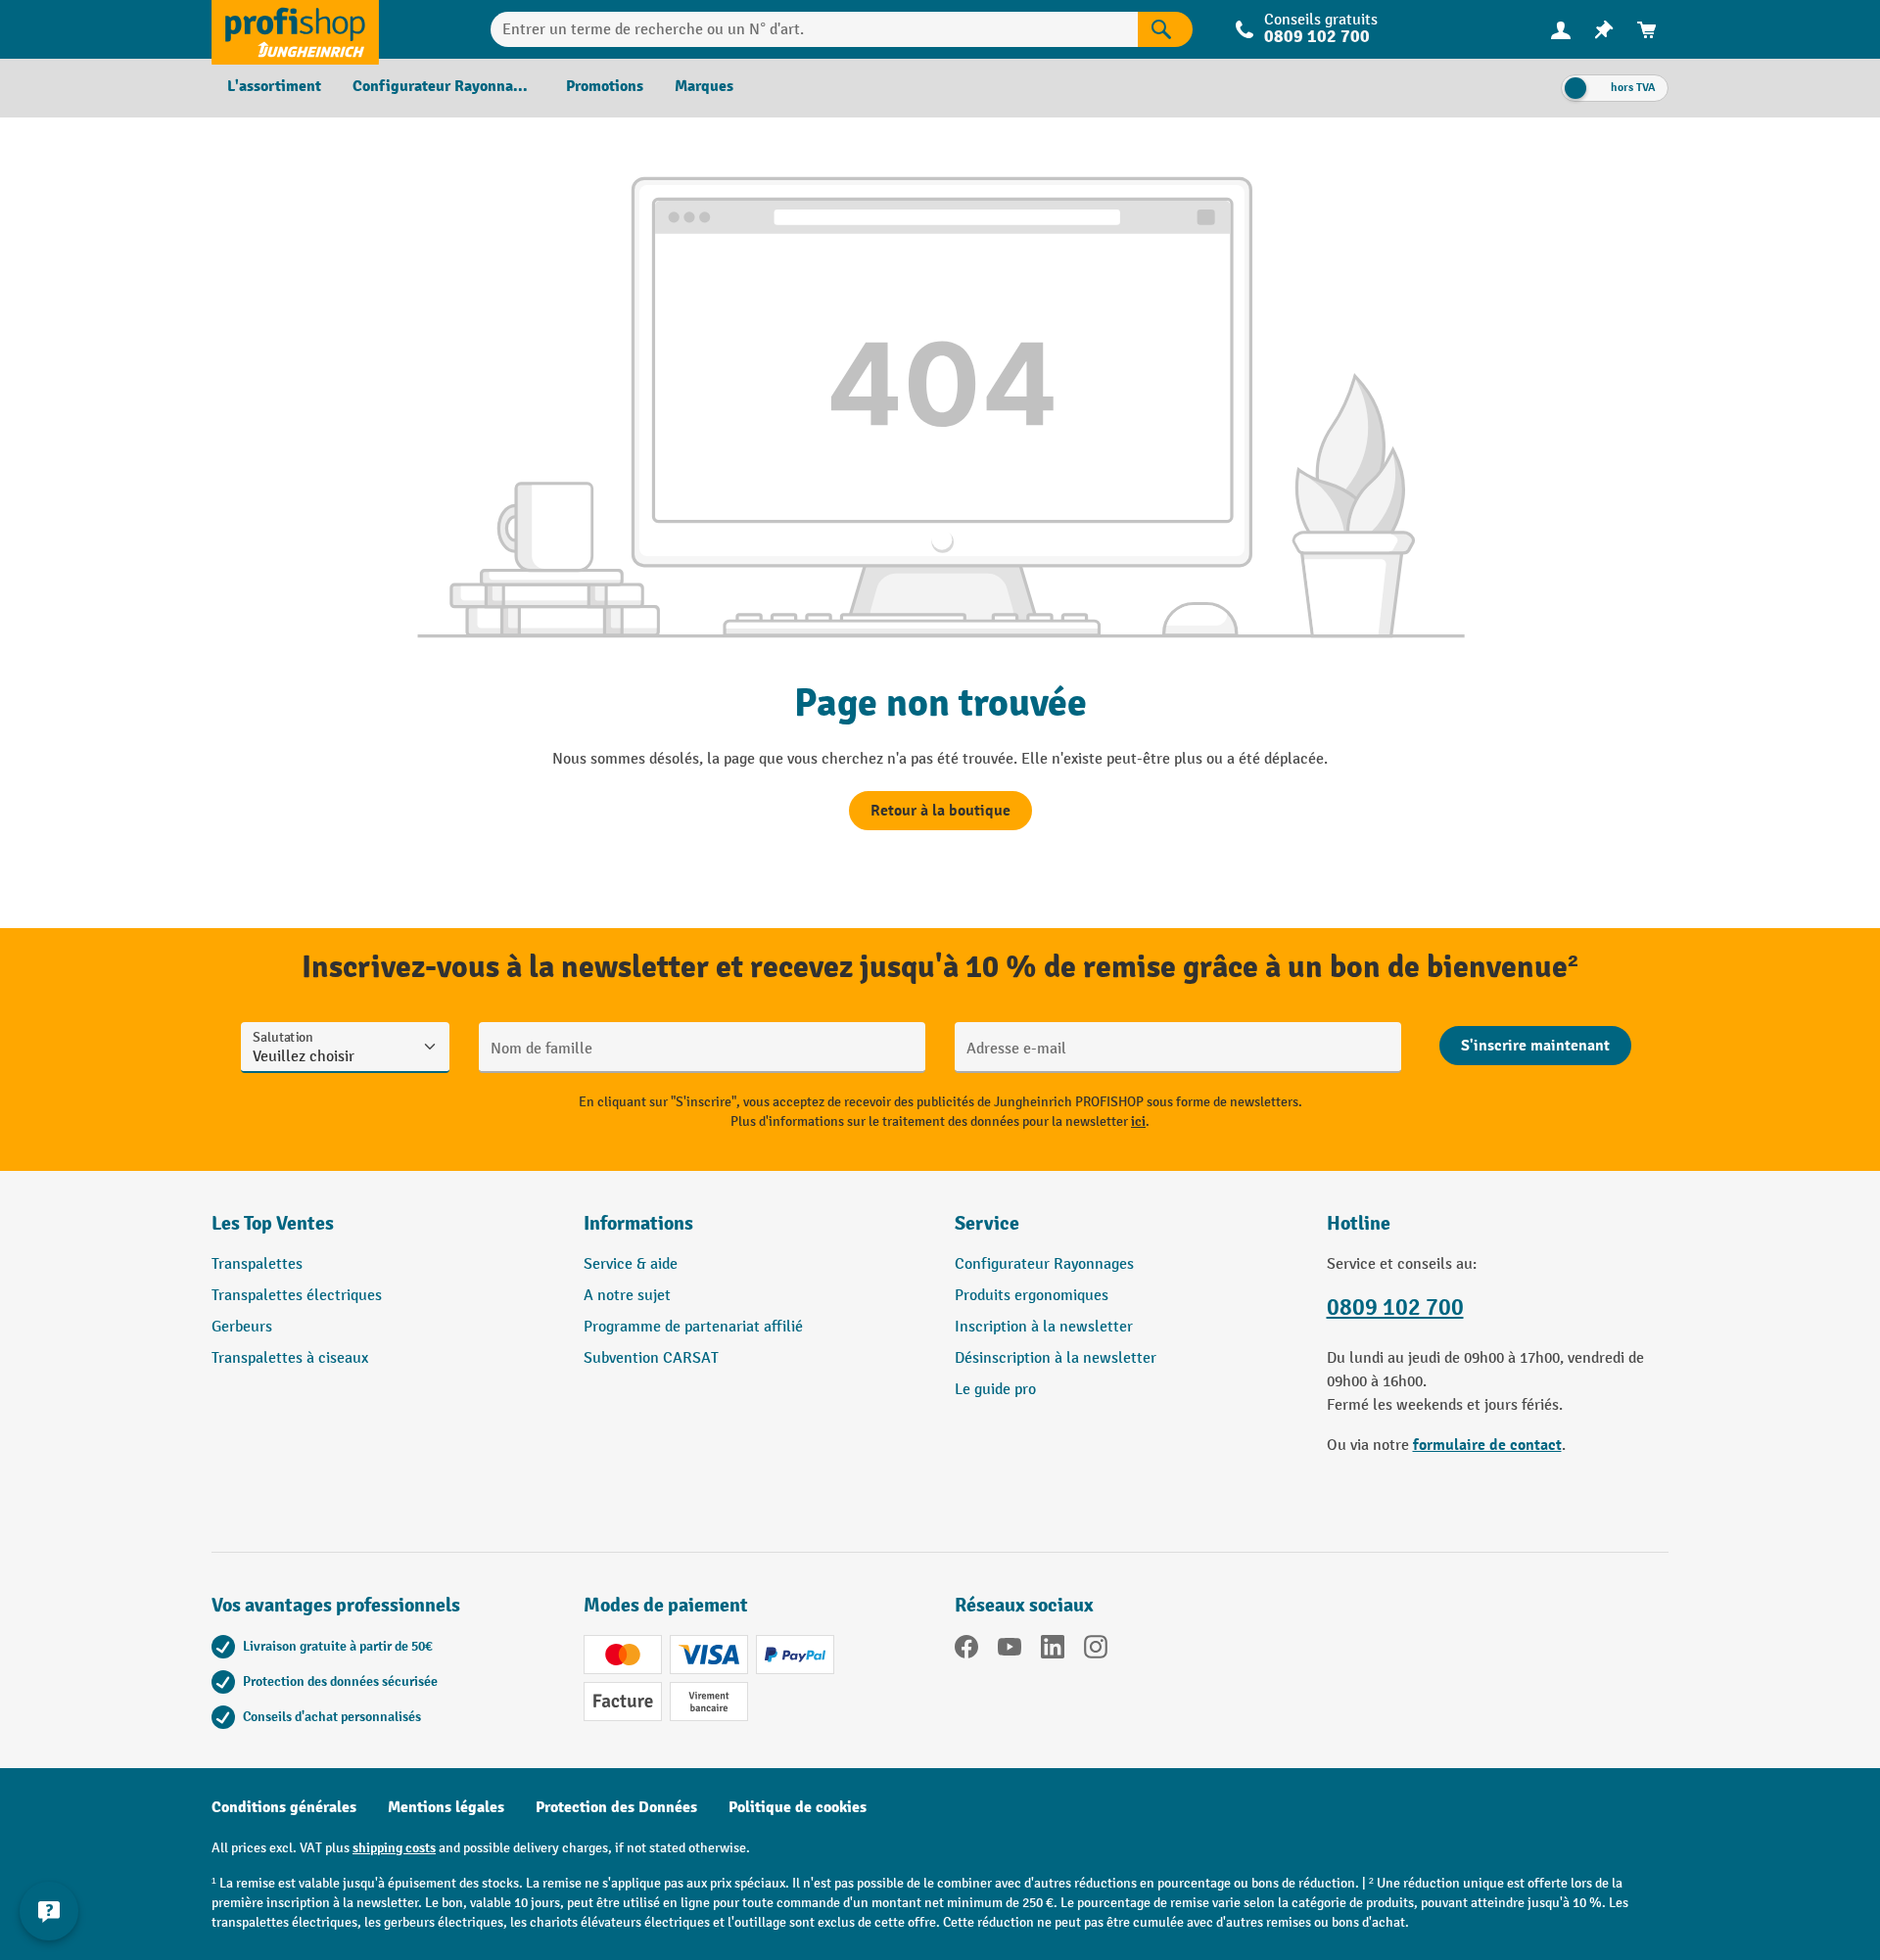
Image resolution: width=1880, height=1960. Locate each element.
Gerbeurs (242, 1327)
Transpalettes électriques (297, 1296)
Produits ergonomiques (1032, 1296)
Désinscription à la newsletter (1056, 1358)
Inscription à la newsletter (1044, 1327)
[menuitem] (1561, 30)
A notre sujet (627, 1296)
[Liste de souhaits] (1604, 30)
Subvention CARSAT (651, 1358)
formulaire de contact (1487, 1445)
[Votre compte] (1561, 29)
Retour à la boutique (940, 811)
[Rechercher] (1165, 29)
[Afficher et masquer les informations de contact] (49, 1911)
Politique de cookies (798, 1807)
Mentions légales (446, 1807)
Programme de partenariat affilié (693, 1327)
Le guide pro (995, 1390)
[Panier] (1647, 30)
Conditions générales (284, 1807)
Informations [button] (638, 1223)
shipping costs (394, 1848)
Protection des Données (616, 1807)
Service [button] (987, 1223)
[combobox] (814, 29)
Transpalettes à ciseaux (290, 1358)
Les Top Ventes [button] (273, 1223)
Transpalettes (257, 1264)
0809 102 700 (1395, 1307)
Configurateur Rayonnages (1044, 1264)
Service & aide (631, 1264)
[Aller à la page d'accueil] (295, 29)
